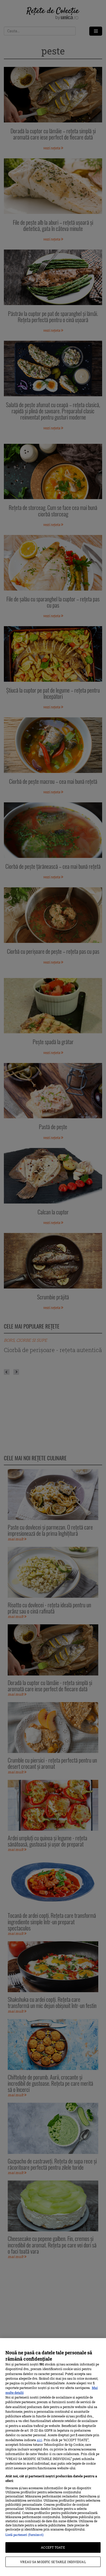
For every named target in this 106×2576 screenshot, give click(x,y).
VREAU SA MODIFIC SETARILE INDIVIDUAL (53, 2562)
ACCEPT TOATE (53, 2547)
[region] (53, 2457)
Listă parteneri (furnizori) (24, 2535)
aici (39, 2440)
